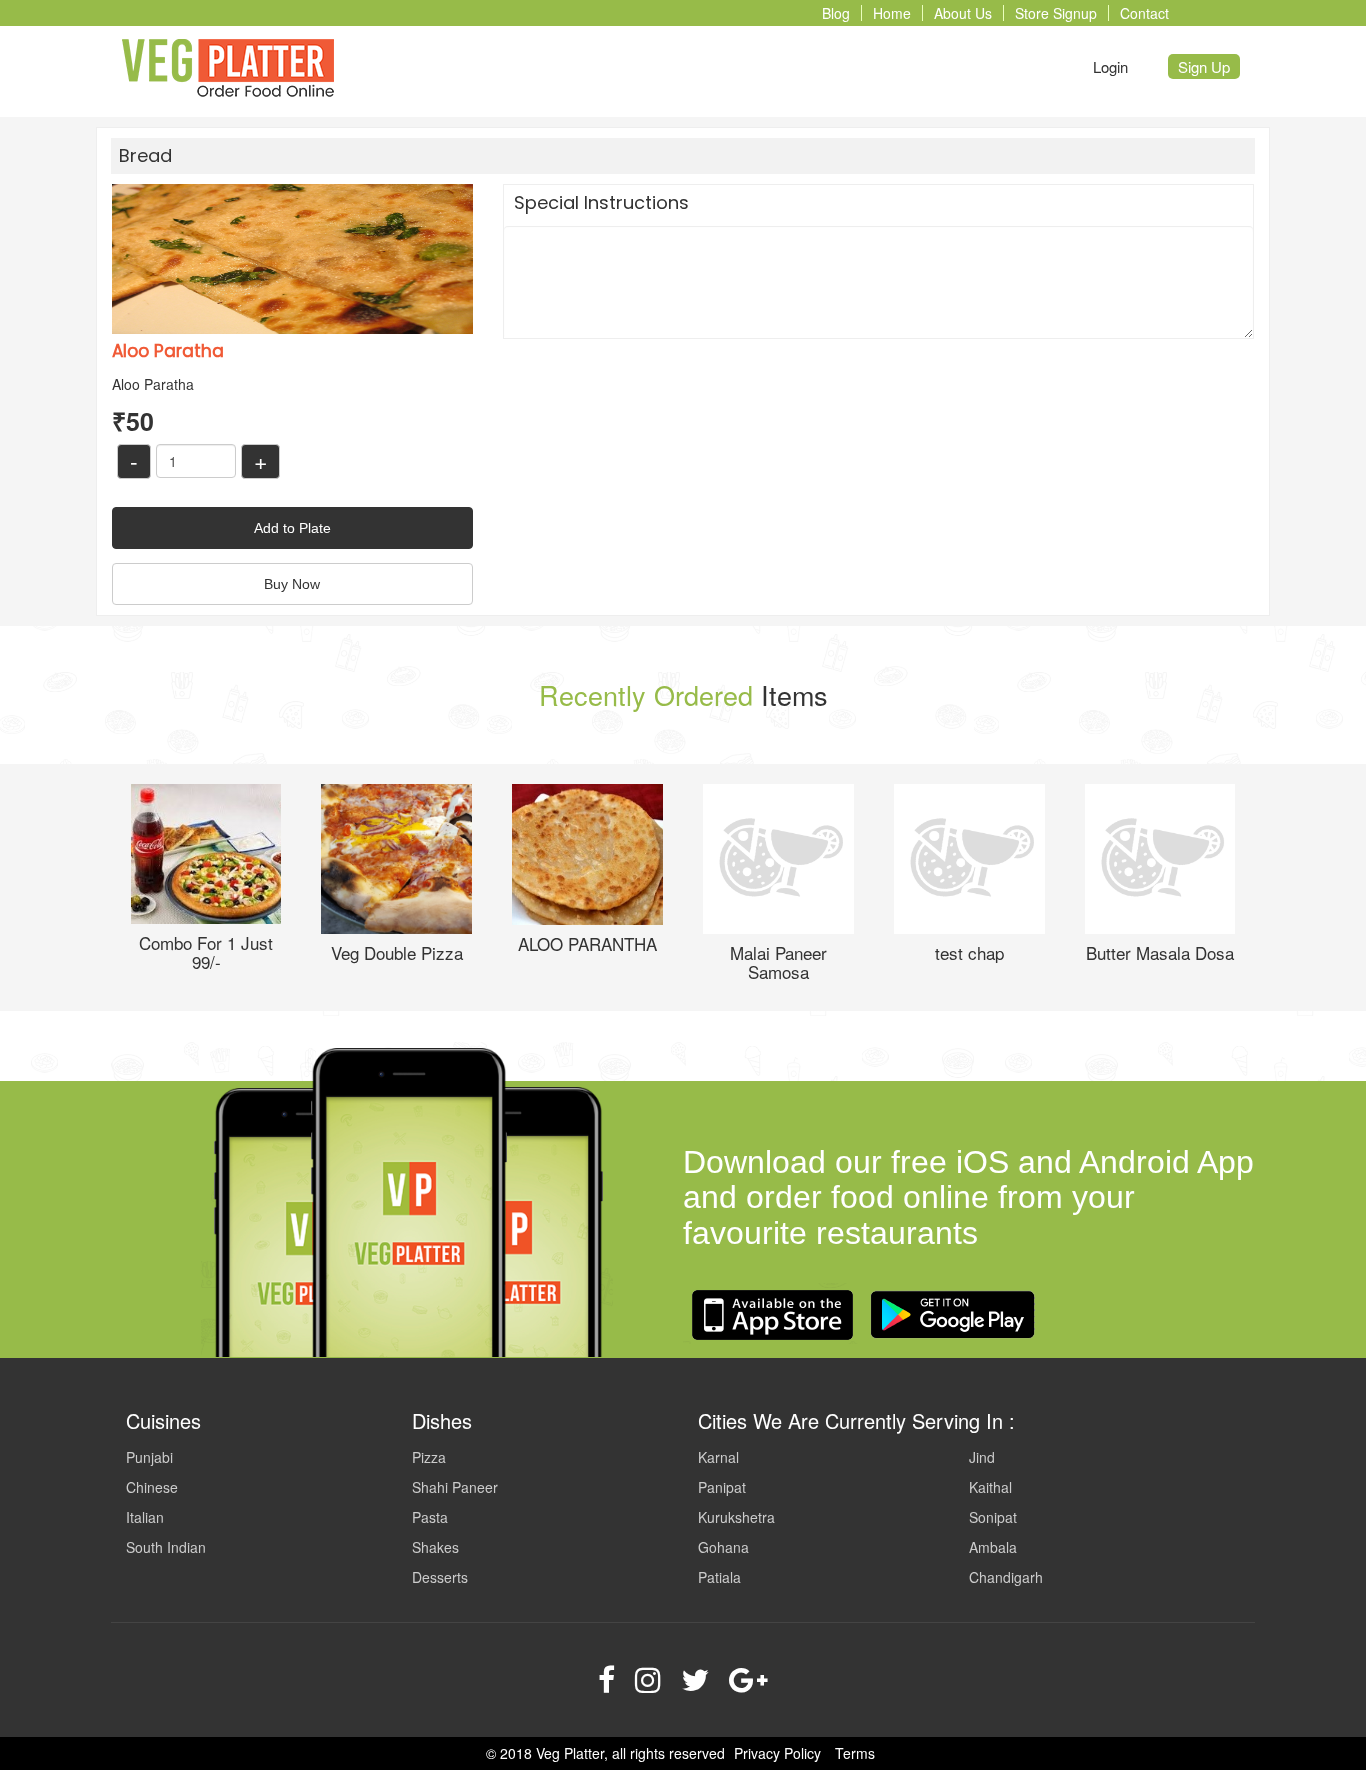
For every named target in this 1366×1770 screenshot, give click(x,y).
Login (1110, 66)
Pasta (430, 1517)
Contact (1144, 13)
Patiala (719, 1577)
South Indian (166, 1547)
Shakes (435, 1547)
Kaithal (990, 1487)
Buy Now (292, 584)
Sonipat (993, 1517)
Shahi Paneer (455, 1487)
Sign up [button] (1204, 66)
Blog (836, 13)
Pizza (429, 1457)
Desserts (440, 1577)
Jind (982, 1457)
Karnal (718, 1457)
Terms (855, 1753)
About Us (963, 13)
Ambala (993, 1547)
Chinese (152, 1487)
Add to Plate (292, 528)
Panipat (722, 1487)
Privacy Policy (777, 1753)
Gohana (723, 1547)
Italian (145, 1517)
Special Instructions (601, 202)
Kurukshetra (736, 1517)
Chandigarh (1006, 1577)
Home (892, 13)
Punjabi (149, 1457)
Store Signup (1056, 13)
